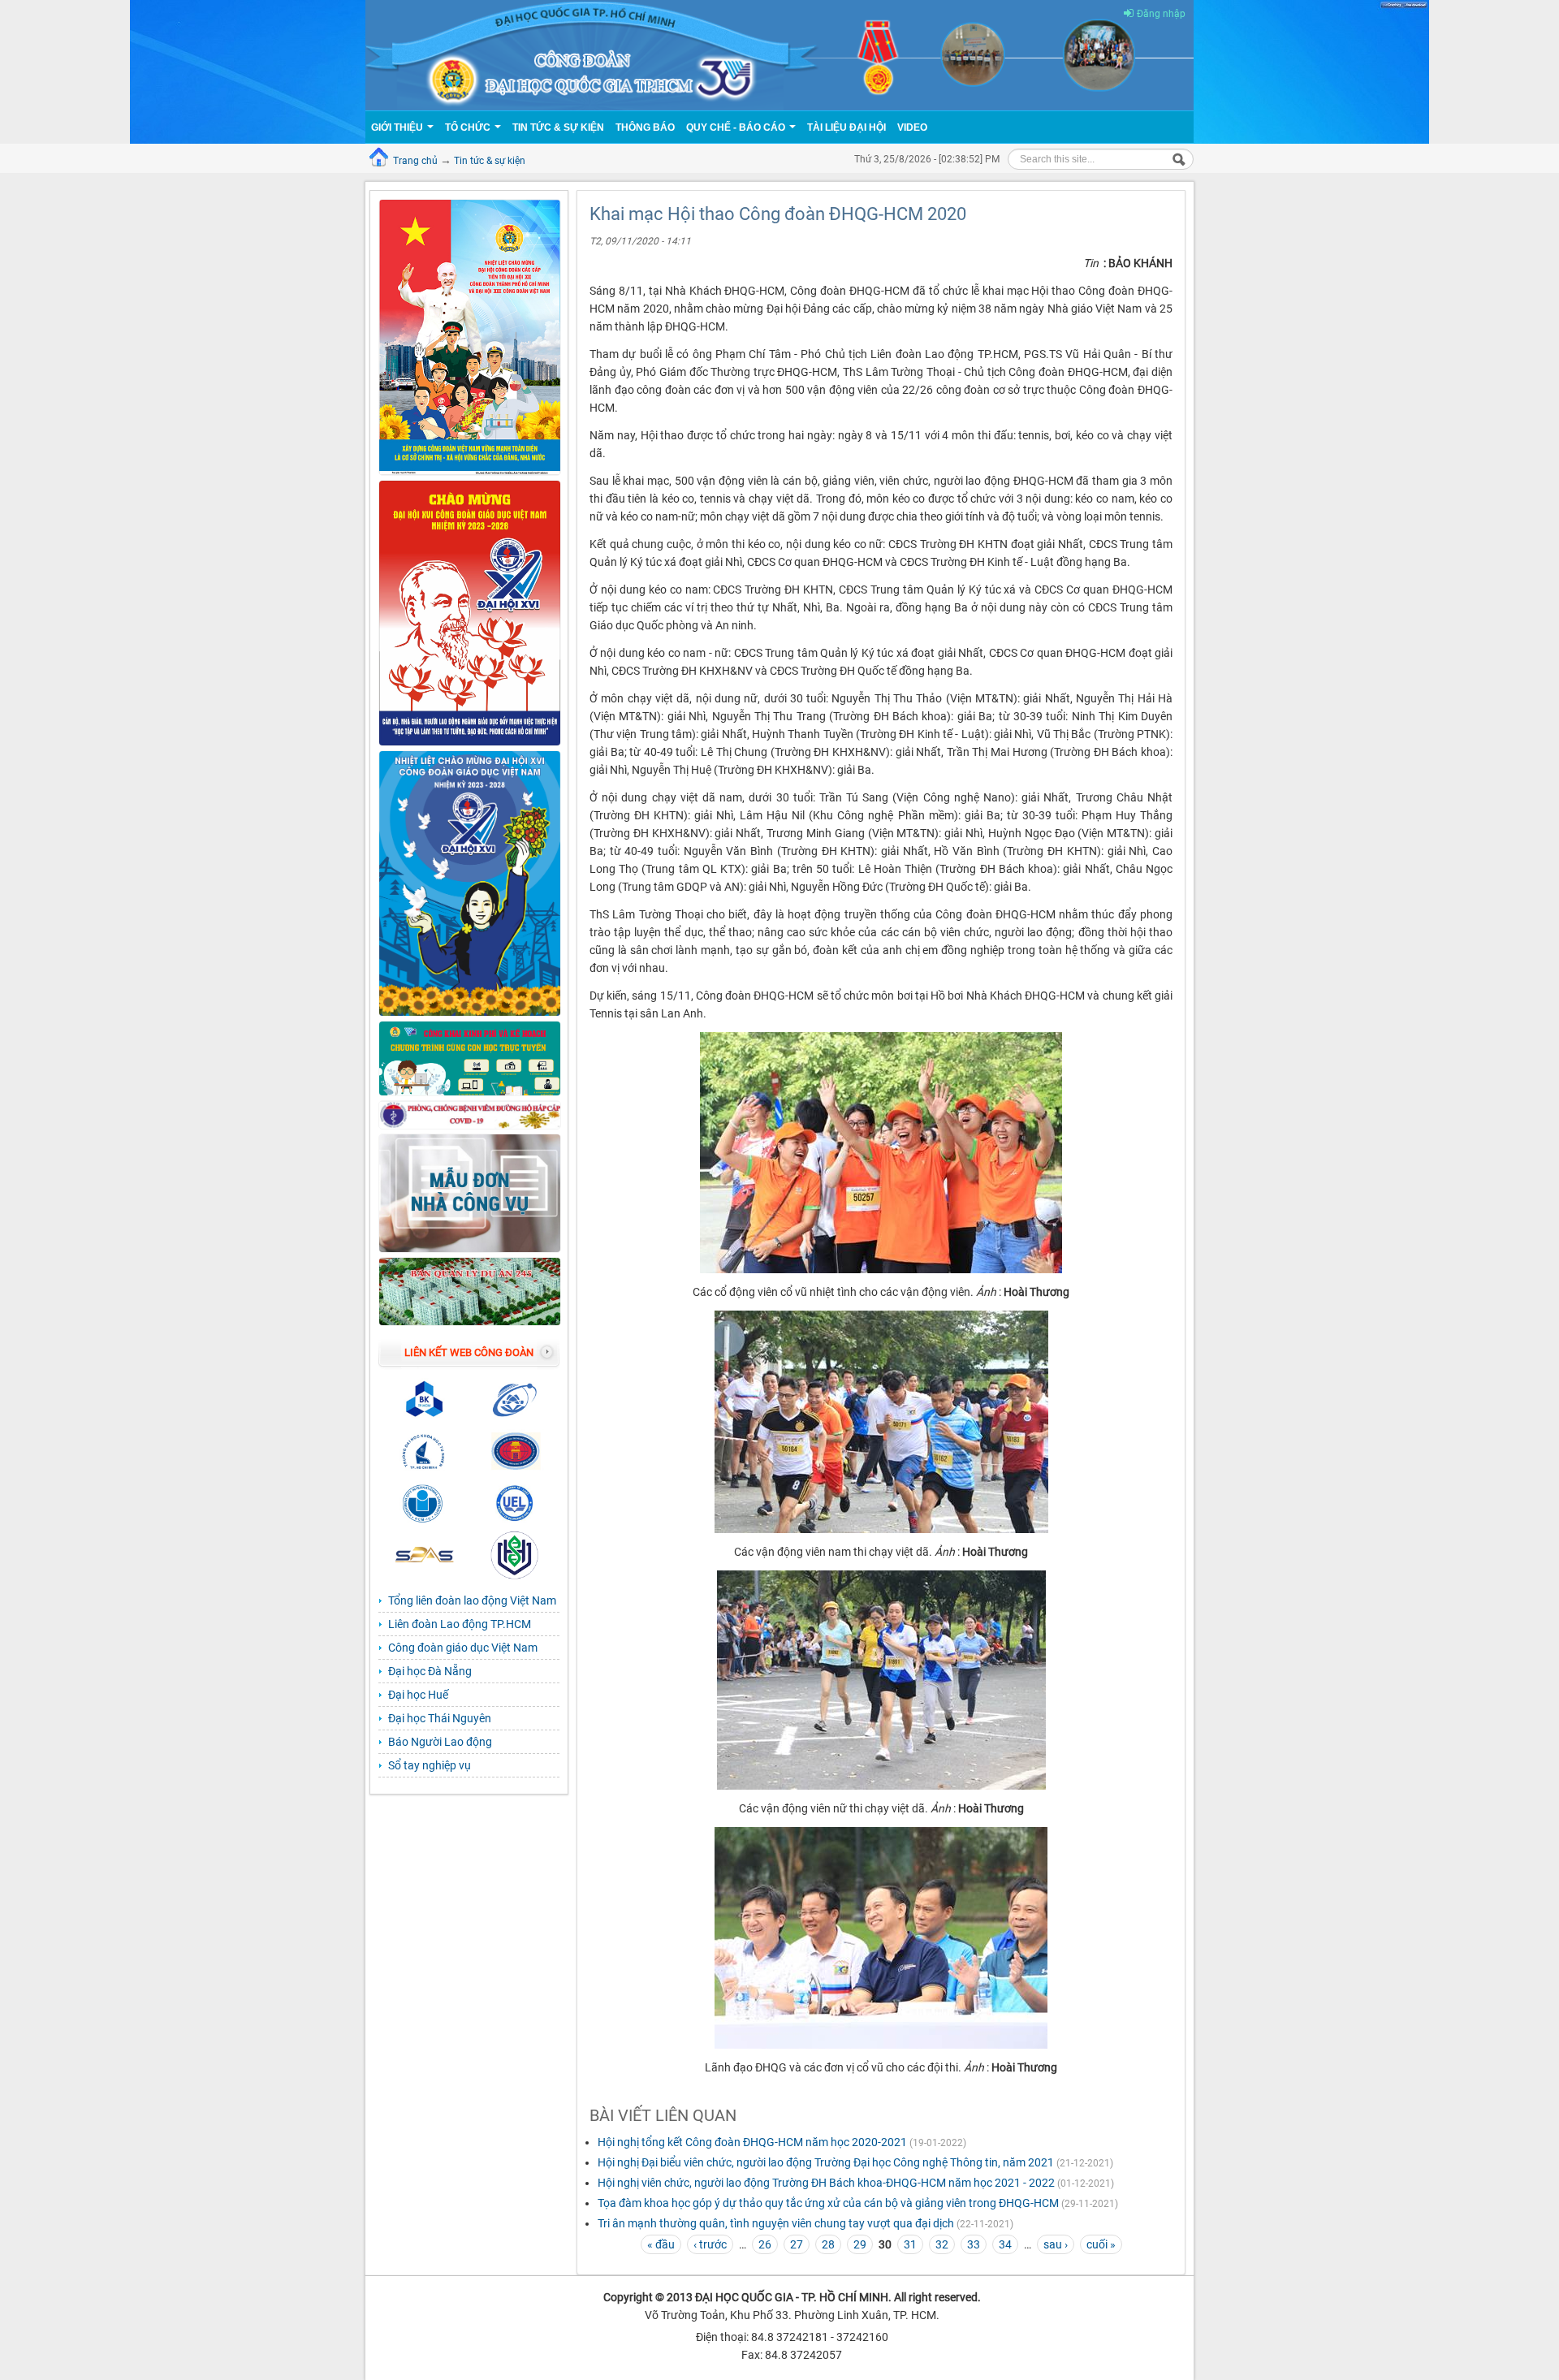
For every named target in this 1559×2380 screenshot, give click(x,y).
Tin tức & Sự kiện (558, 127)
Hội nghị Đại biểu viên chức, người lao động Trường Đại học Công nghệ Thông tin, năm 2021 (826, 2162)
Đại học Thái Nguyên (440, 1718)
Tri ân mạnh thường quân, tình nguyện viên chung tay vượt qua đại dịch (776, 2223)
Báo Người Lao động (440, 1742)
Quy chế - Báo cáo (737, 127)
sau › (1056, 2244)
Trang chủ (415, 161)
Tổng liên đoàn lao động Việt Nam (472, 1600)
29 (860, 2244)
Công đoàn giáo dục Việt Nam (463, 1648)
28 (828, 2244)
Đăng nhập (1161, 14)
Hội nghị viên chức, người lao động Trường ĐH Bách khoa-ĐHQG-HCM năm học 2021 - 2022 (826, 2183)
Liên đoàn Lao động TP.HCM (460, 1624)
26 (765, 2244)
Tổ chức (469, 127)
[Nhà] (779, 54)
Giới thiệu (398, 127)
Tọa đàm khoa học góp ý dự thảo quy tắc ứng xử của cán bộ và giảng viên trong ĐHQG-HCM (828, 2203)
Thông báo (645, 127)
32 (942, 2244)
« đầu (661, 2244)
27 (797, 2244)
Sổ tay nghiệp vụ (430, 1765)
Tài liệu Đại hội (846, 127)
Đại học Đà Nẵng (430, 1671)
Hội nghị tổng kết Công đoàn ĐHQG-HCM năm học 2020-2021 (752, 2142)
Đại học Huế (418, 1695)
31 (910, 2244)
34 (1005, 2244)
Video (912, 127)
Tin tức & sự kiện (490, 161)
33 (974, 2244)
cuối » (1101, 2244)
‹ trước (710, 2244)
